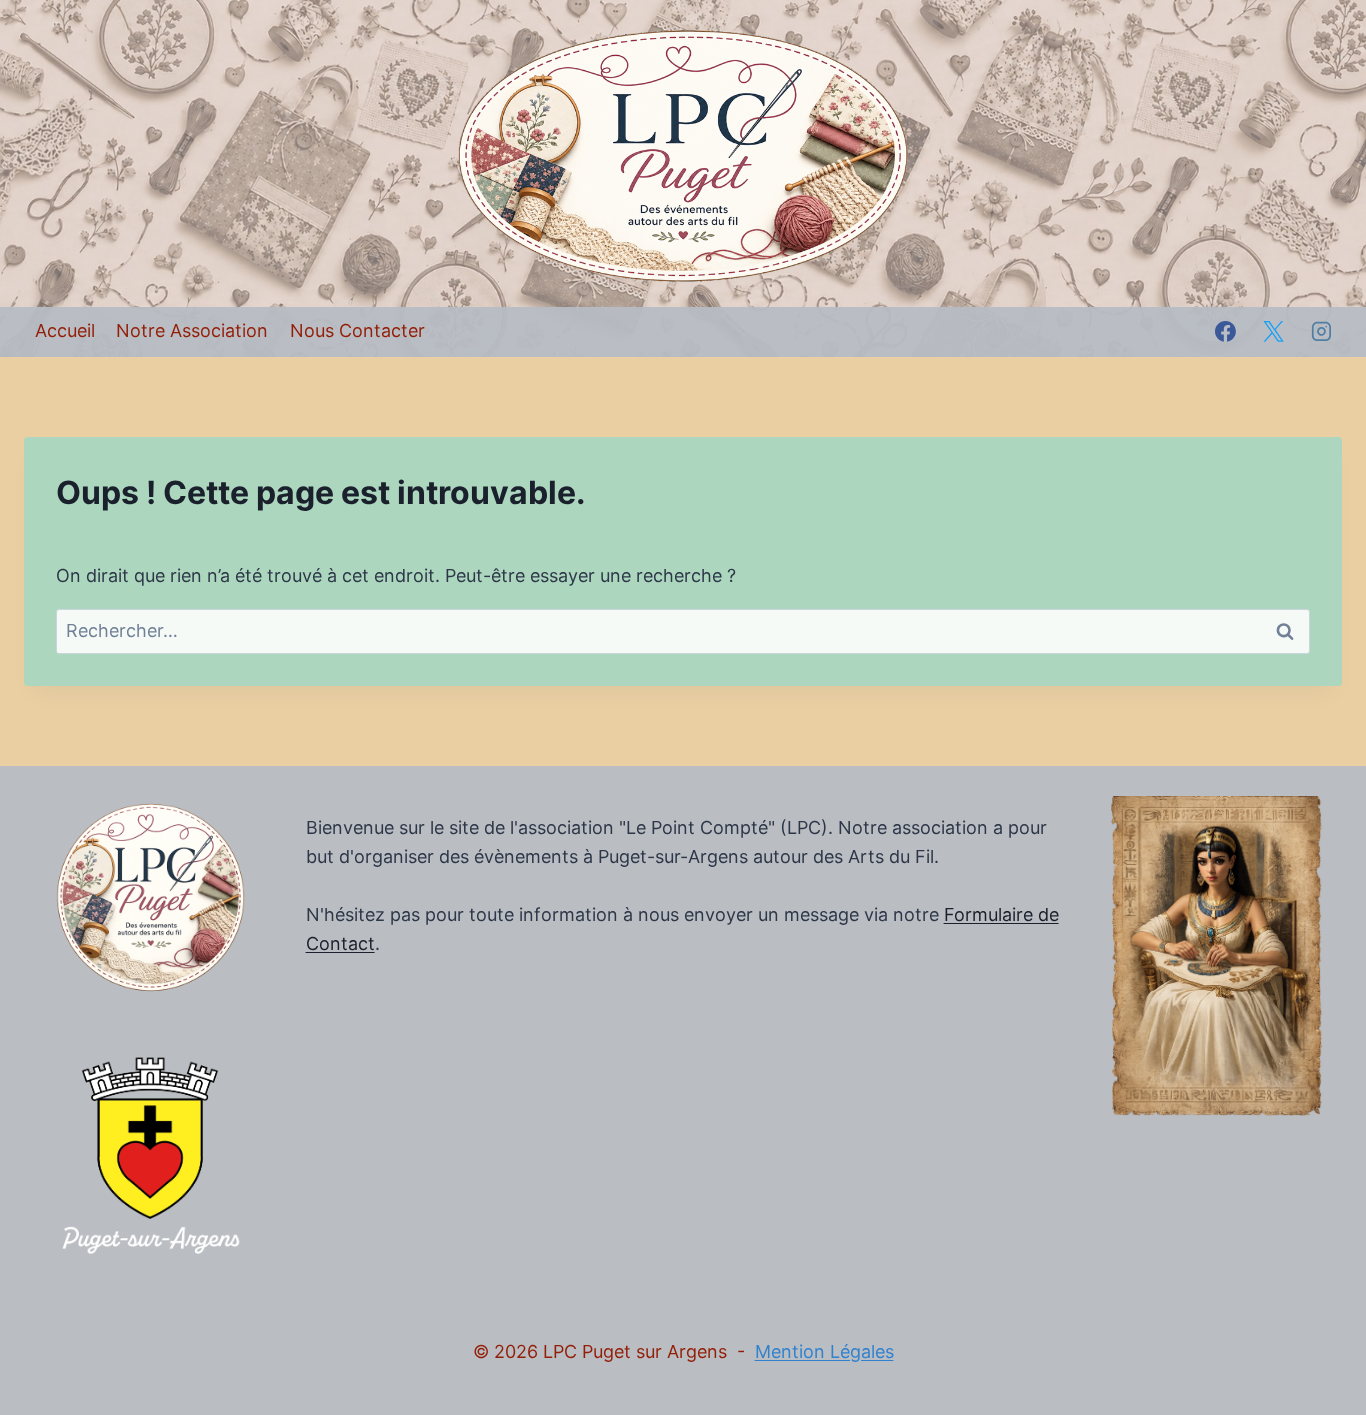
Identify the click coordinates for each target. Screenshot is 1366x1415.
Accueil (65, 330)
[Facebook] (1225, 332)
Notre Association (192, 330)
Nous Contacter (357, 330)
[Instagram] (1321, 332)
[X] (1273, 332)
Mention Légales (824, 1351)
